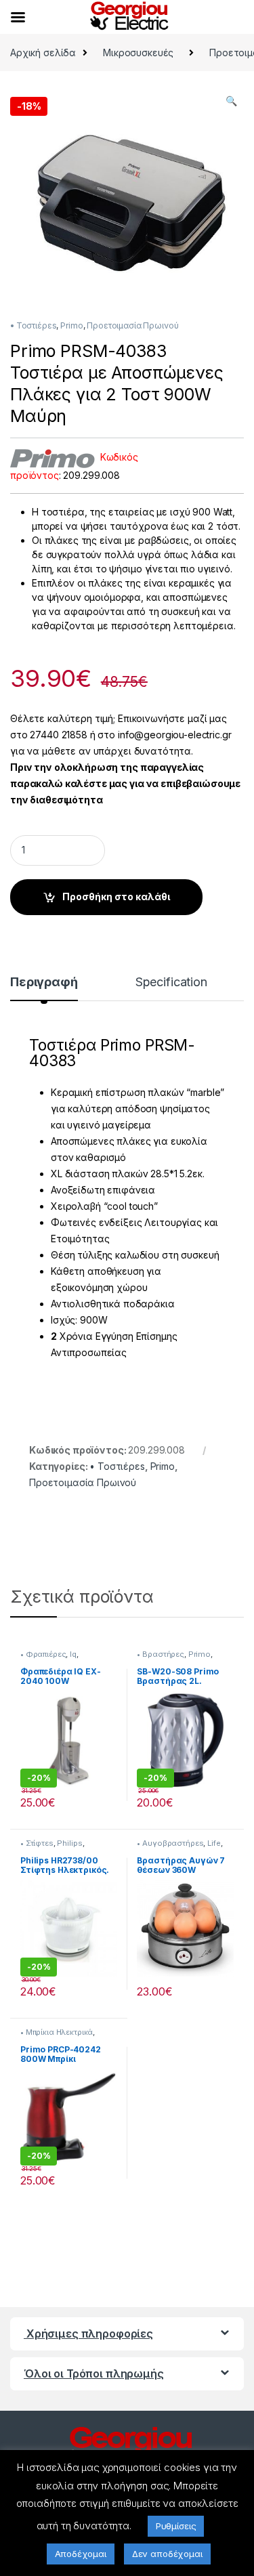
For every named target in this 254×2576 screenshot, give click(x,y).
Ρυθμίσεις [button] (176, 2526)
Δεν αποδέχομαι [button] (167, 2554)
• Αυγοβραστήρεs (170, 1843)
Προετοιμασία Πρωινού (132, 325)
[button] (231, 101)
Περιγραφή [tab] (44, 983)
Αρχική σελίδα (43, 52)
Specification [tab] (171, 983)
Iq (73, 1654)
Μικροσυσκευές (138, 52)
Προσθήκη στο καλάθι (116, 896)
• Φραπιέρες (43, 1654)
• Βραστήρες (160, 1654)
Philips (69, 1843)
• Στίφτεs (37, 1843)
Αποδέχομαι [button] (81, 2554)
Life (214, 1843)
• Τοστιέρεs (33, 325)
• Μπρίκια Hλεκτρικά (57, 2032)
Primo (71, 325)
